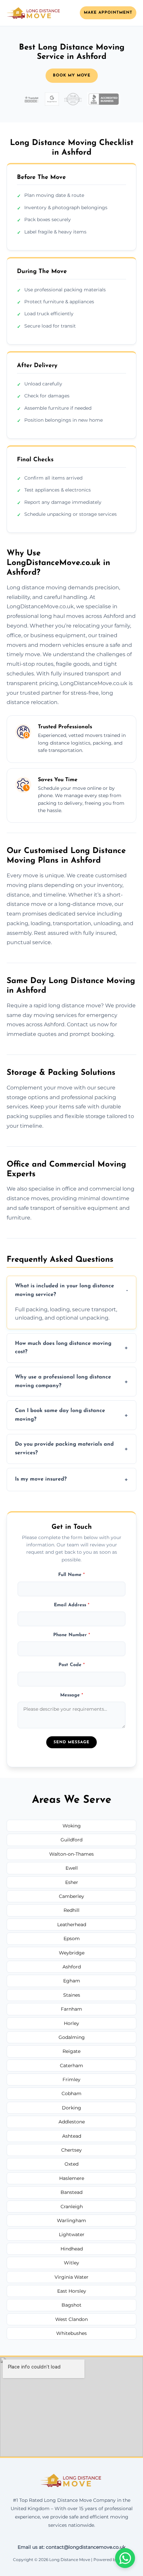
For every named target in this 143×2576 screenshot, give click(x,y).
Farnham (71, 2009)
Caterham (71, 2066)
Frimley (71, 2079)
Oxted (71, 2164)
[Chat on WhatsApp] (125, 2558)
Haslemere (72, 2178)
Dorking (71, 2108)
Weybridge (72, 1953)
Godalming (72, 2037)
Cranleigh (72, 2207)
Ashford (72, 1967)
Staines (72, 1995)
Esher (72, 1882)
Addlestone (72, 2122)
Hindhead (72, 2249)
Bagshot (71, 2305)
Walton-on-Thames (71, 1854)
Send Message (71, 1742)
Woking (72, 1826)
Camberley (71, 1896)
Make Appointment (108, 13)
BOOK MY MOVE (72, 75)
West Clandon (71, 2319)
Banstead (71, 2192)
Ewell (72, 1868)
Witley (71, 2263)
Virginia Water (71, 2277)
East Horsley (72, 2291)
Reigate (71, 2051)
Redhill (71, 1910)
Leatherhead (72, 1925)
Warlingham (71, 2220)
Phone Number (72, 1635)
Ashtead (72, 2136)
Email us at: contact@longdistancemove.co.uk (71, 2547)
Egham (72, 1981)
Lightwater (72, 2234)
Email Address (72, 1605)
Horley (71, 2023)
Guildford (71, 1840)
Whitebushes (71, 2333)
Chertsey (71, 2150)
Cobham (71, 2093)
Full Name (71, 1575)
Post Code (72, 1665)
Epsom (72, 1938)
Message (72, 1695)
